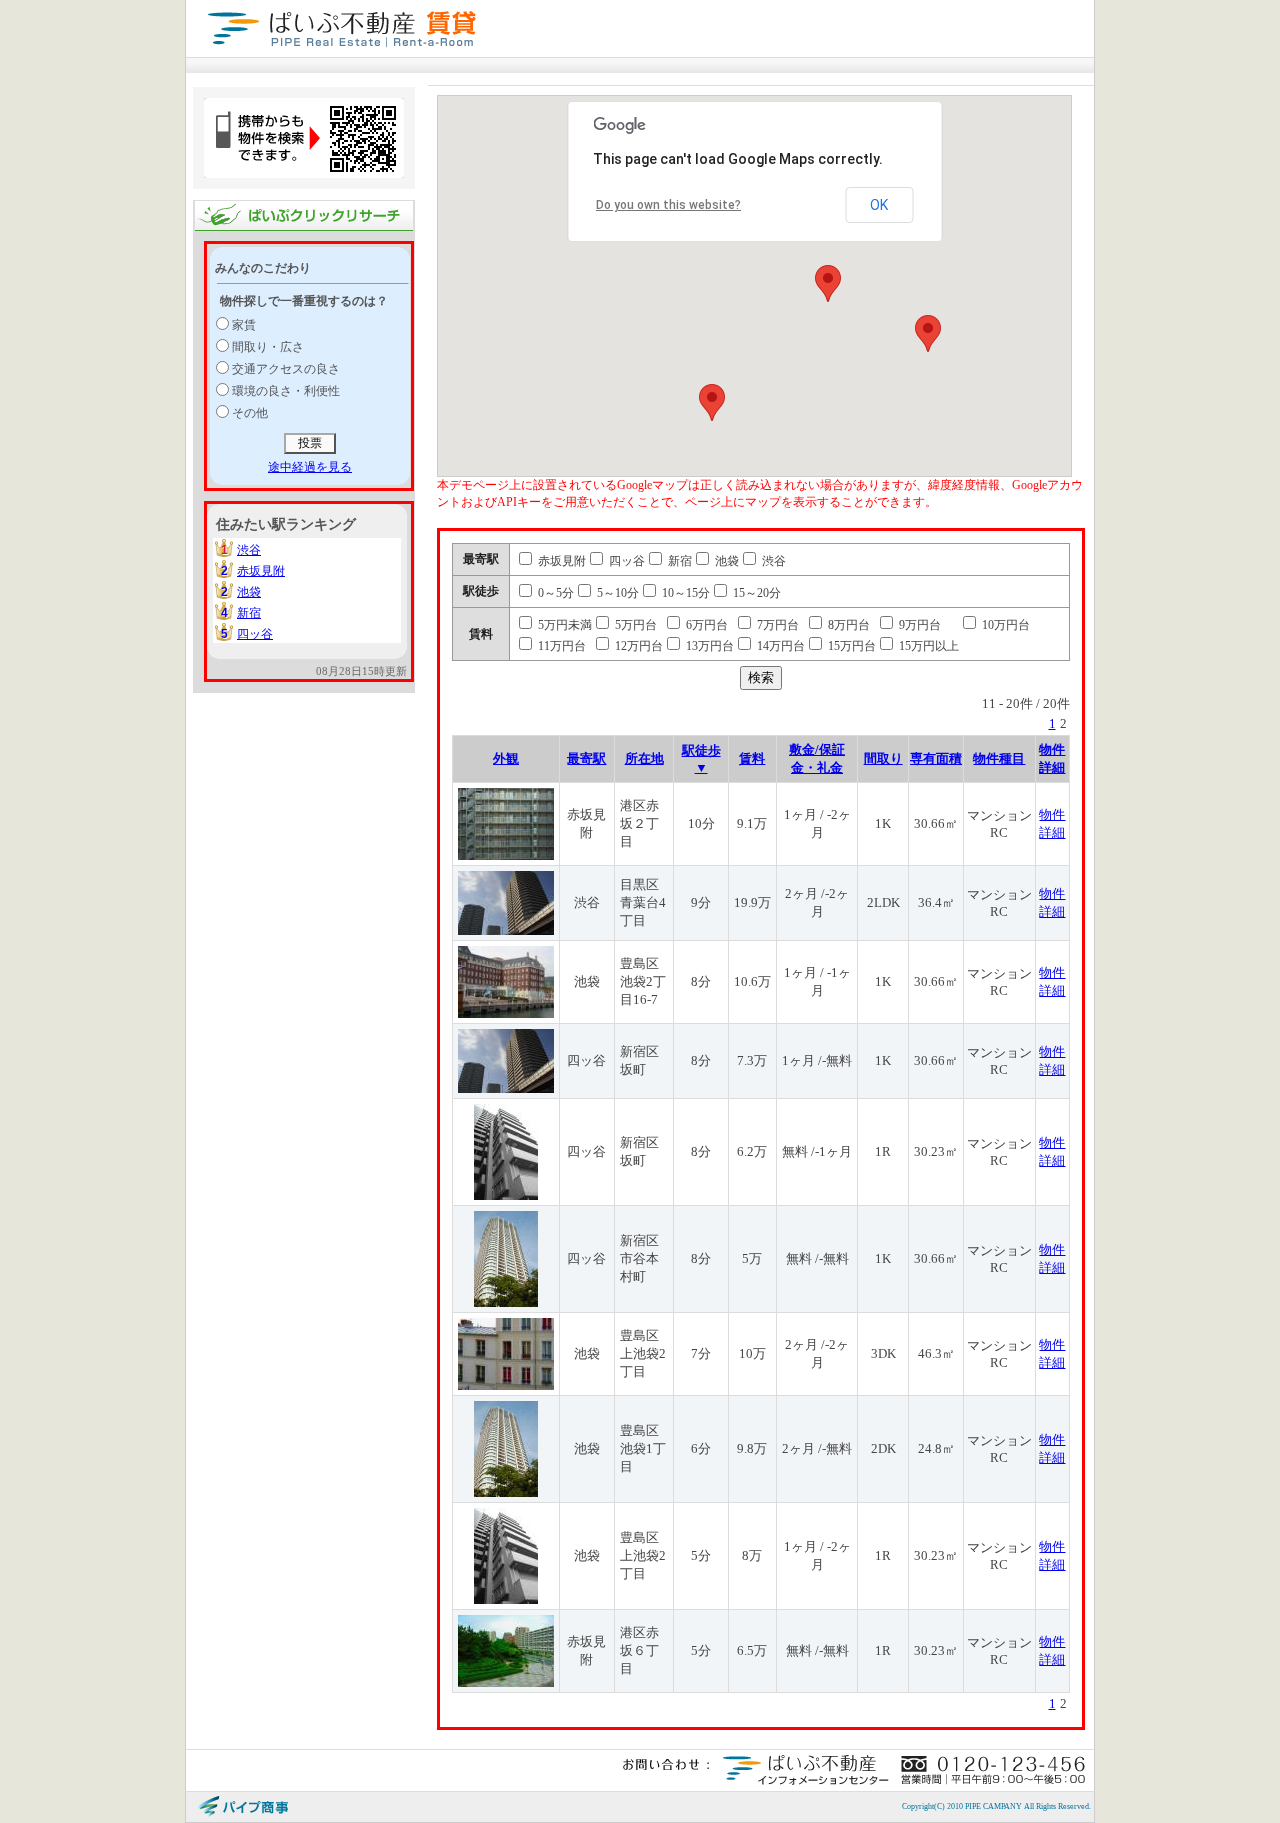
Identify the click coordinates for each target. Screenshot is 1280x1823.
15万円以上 (927, 646)
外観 (506, 758)
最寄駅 (586, 758)
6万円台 (705, 625)
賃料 (752, 758)
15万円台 (850, 646)
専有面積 (936, 758)
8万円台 (847, 625)
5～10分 (616, 593)
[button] (828, 283)
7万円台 (776, 625)
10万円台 (1004, 625)
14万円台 (779, 646)
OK (879, 205)
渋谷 (249, 550)
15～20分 (755, 593)
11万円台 (560, 646)
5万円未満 (563, 625)
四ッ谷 (255, 634)
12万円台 (637, 646)
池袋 (249, 592)
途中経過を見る (310, 467)
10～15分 (684, 593)
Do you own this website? (668, 205)
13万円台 (708, 646)
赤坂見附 (261, 571)
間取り (883, 758)
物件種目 (999, 758)
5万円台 (634, 625)
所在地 (644, 758)
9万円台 (918, 625)
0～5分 (554, 593)
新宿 (249, 613)
